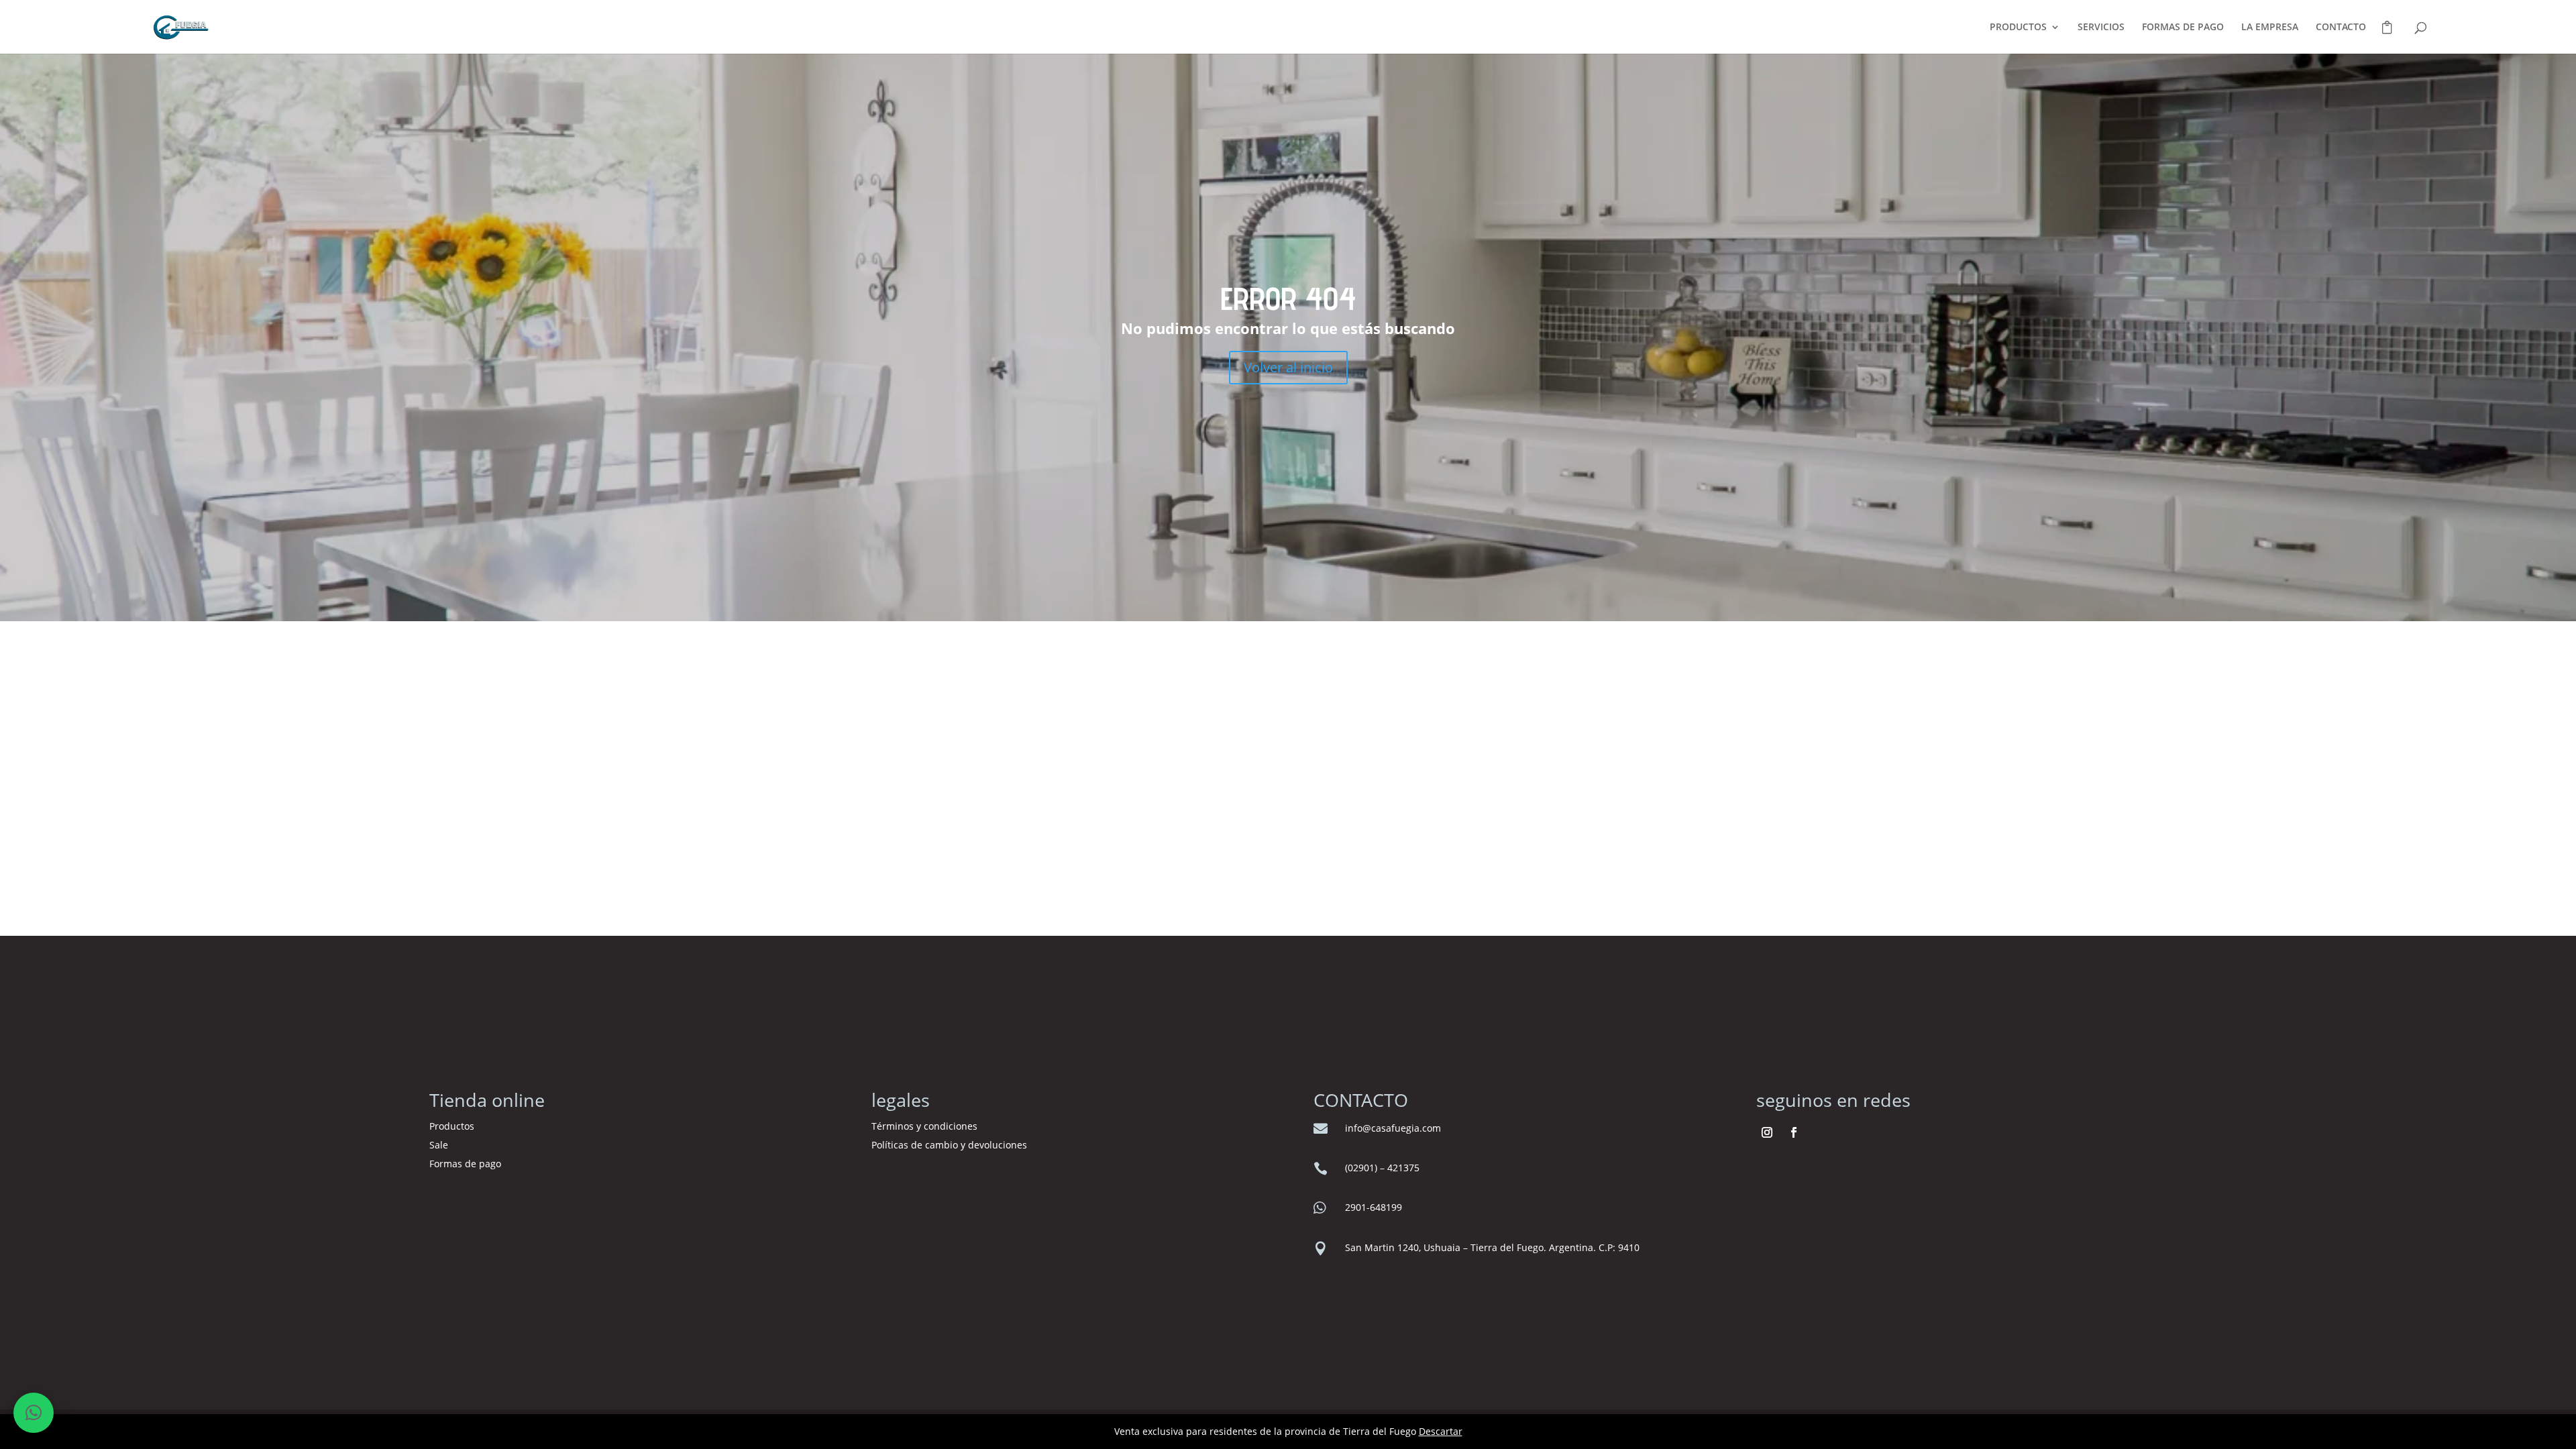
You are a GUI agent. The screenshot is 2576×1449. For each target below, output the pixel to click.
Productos (452, 1126)
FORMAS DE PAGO (2183, 28)
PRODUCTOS (2018, 28)
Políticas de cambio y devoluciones (949, 1145)
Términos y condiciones (926, 1126)
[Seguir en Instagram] (1767, 1132)
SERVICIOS (2101, 28)
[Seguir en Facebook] (1794, 1132)
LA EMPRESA (2270, 28)
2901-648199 (1374, 1207)
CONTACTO (2341, 28)
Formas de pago (465, 1164)
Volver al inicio (1288, 367)
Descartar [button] (1441, 1431)
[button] (34, 1413)
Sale (439, 1145)
